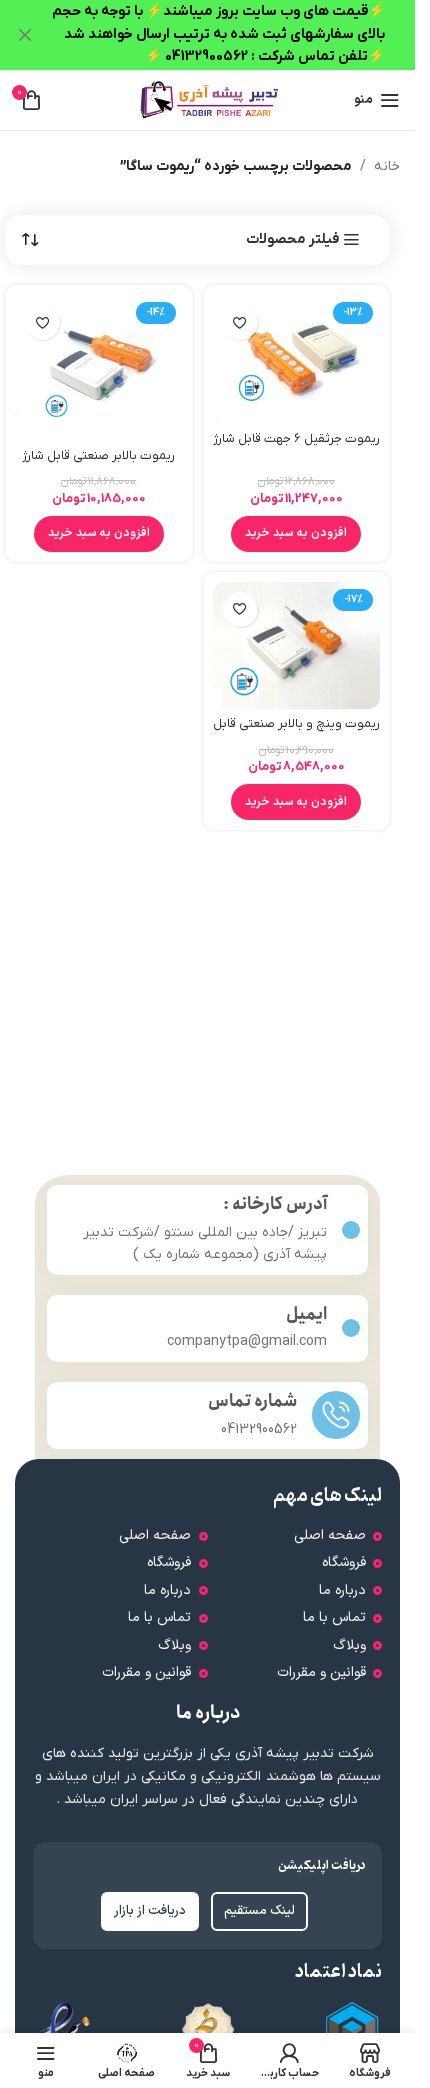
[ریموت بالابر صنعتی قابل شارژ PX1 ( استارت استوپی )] (99, 367)
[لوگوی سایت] (208, 99)
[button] (296, 534)
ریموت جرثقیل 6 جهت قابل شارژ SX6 (296, 448)
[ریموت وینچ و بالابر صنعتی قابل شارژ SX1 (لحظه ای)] (297, 645)
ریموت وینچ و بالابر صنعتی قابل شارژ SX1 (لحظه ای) (296, 733)
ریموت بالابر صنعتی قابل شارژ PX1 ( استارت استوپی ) (98, 465)
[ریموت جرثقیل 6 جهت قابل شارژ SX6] (297, 359)
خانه (387, 166)
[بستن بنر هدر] (25, 35)
